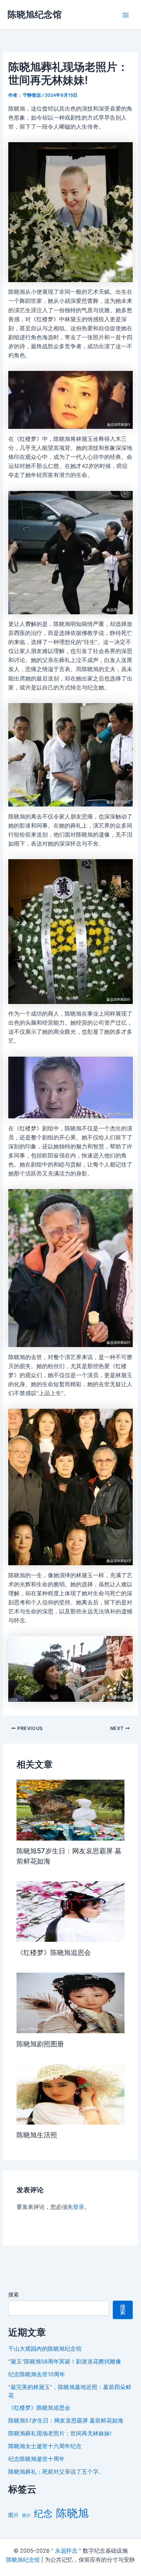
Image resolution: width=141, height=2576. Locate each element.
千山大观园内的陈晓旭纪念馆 (45, 2349)
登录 (79, 2207)
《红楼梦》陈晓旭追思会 (54, 1952)
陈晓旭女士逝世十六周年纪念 (45, 2446)
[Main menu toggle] (126, 15)
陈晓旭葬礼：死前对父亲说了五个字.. (55, 2472)
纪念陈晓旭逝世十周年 (36, 2459)
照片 (26, 2516)
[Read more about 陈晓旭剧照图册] (70, 2002)
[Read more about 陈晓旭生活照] (70, 2094)
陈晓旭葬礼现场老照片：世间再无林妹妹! (60, 2433)
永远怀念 (66, 2551)
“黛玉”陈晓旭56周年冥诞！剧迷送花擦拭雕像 (65, 2362)
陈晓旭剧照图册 (40, 2044)
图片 (14, 2515)
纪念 (43, 2514)
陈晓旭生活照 (37, 2135)
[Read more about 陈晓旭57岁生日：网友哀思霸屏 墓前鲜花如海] (70, 1810)
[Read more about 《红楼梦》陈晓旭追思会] (70, 1911)
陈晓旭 (72, 2513)
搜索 (14, 2294)
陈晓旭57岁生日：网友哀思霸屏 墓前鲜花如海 (66, 2421)
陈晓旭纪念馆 (35, 14)
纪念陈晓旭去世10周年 (37, 2374)
